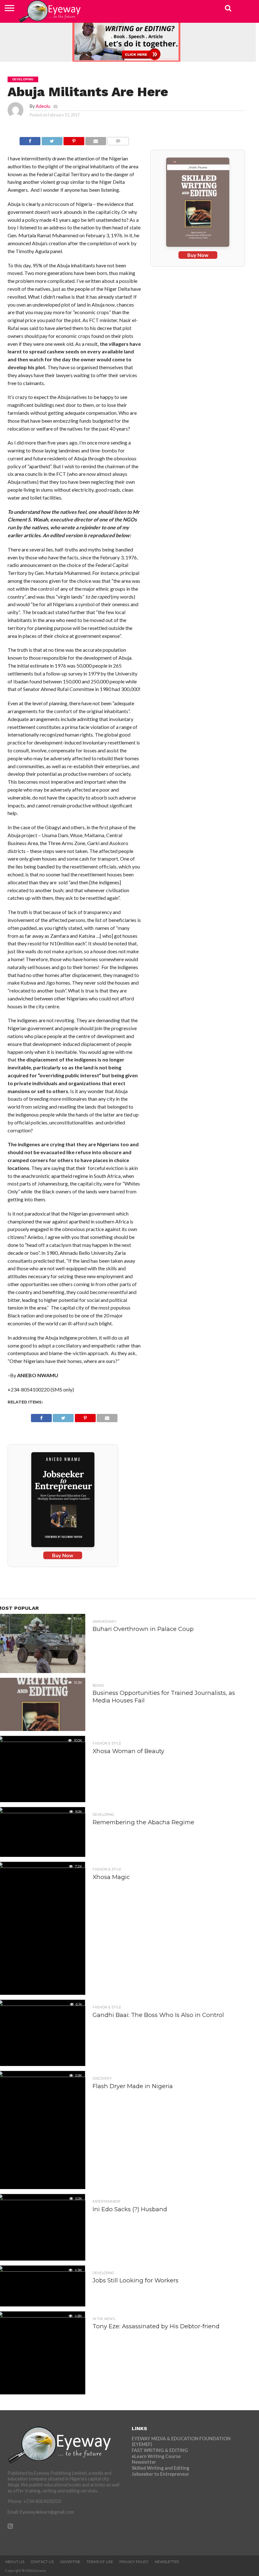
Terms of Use (100, 2562)
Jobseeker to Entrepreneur (160, 2474)
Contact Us (42, 2562)
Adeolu (43, 106)
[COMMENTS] (118, 139)
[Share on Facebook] (30, 139)
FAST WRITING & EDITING (160, 2450)
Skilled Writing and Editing (160, 2468)
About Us (15, 2562)
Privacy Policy (134, 2562)
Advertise (70, 2562)
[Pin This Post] (74, 139)
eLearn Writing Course (156, 2456)
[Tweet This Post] (52, 139)
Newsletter (144, 2462)
